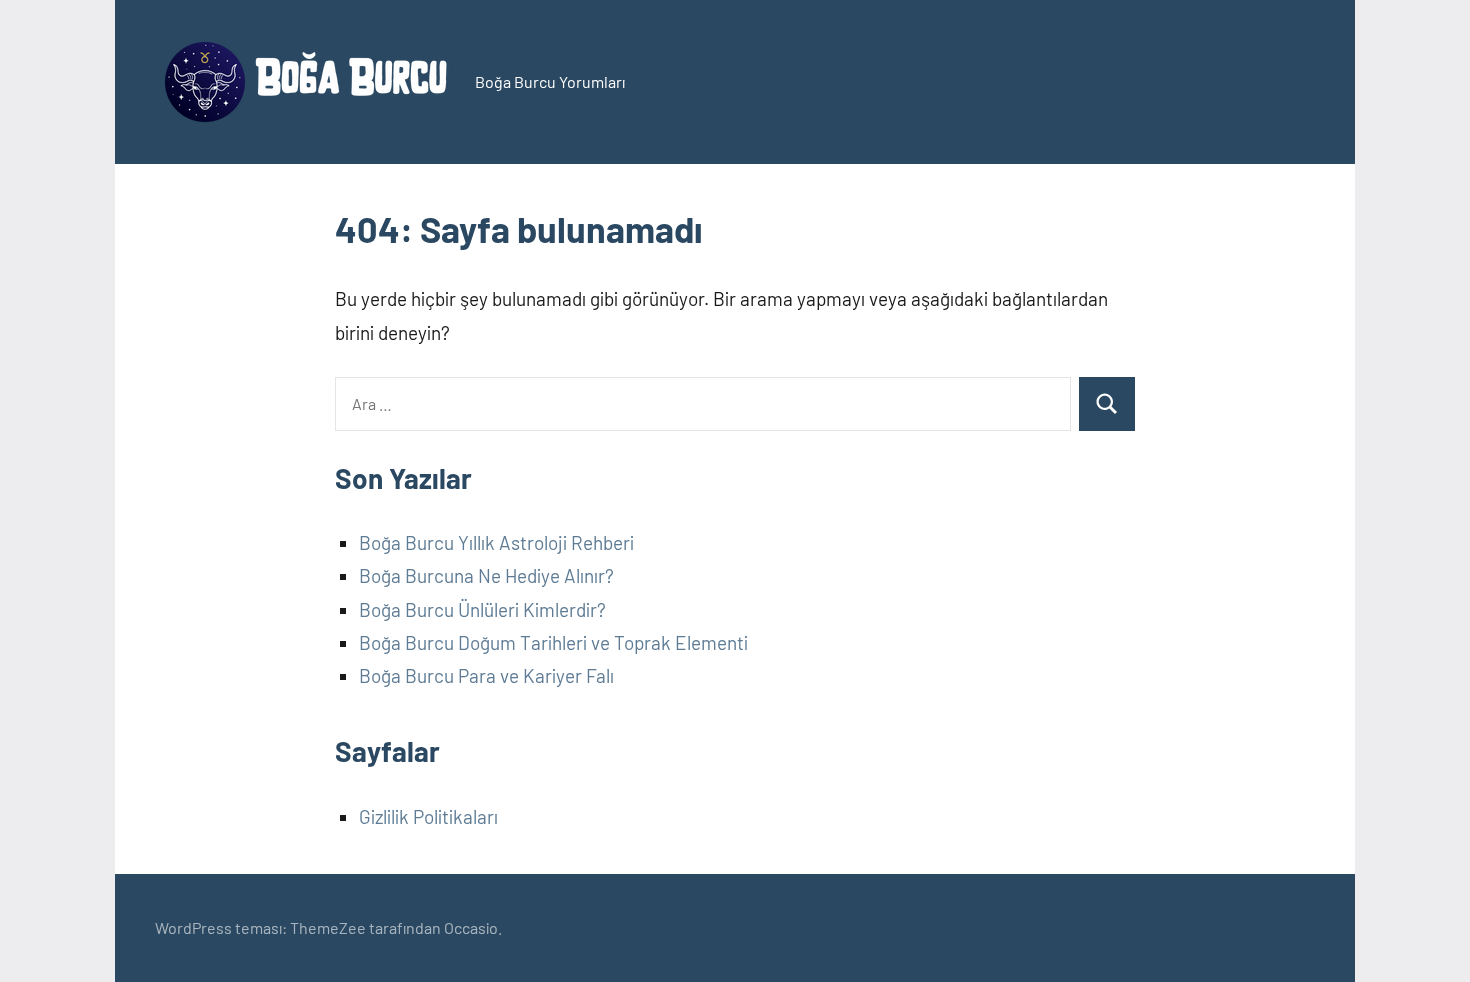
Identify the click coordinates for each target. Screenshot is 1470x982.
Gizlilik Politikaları (428, 816)
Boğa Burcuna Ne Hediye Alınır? (486, 575)
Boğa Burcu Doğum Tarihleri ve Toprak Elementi (553, 642)
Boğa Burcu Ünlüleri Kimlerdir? (482, 609)
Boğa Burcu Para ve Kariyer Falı (486, 675)
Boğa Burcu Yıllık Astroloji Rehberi (496, 542)
